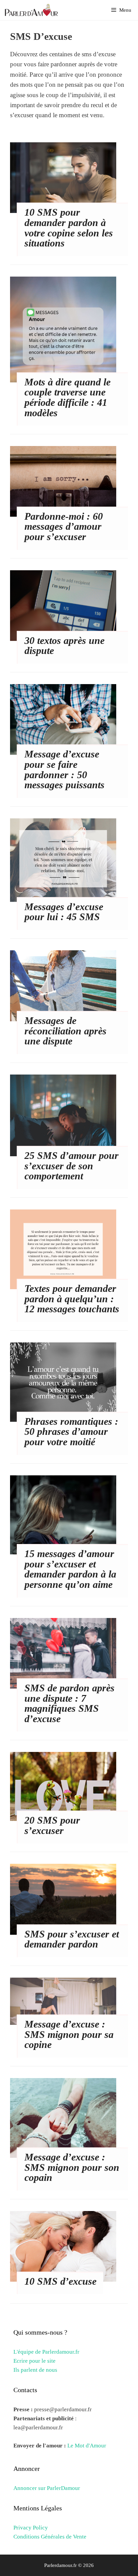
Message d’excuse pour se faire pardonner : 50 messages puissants (64, 769)
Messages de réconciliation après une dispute (65, 1031)
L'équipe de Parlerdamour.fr (46, 2352)
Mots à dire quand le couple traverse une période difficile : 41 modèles (67, 397)
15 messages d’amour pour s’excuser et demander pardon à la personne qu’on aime (70, 1569)
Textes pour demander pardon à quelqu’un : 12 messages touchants (72, 1299)
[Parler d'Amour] (32, 10)
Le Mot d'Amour (87, 2446)
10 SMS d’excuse (60, 2281)
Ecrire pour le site (34, 2361)
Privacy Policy (31, 2528)
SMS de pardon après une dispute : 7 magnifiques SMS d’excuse (70, 1703)
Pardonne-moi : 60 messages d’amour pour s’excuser (64, 526)
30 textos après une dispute (64, 646)
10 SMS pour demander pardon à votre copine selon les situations (69, 228)
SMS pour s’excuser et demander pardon (72, 1939)
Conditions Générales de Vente (50, 2537)
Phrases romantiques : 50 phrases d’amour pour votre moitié (71, 1431)
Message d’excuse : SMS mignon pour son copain (72, 2167)
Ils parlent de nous (35, 2370)
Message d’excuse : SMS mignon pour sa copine (69, 2034)
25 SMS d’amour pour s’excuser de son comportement (72, 1166)
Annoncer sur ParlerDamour (47, 2488)
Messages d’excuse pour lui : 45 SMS (64, 912)
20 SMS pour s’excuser (52, 1825)
